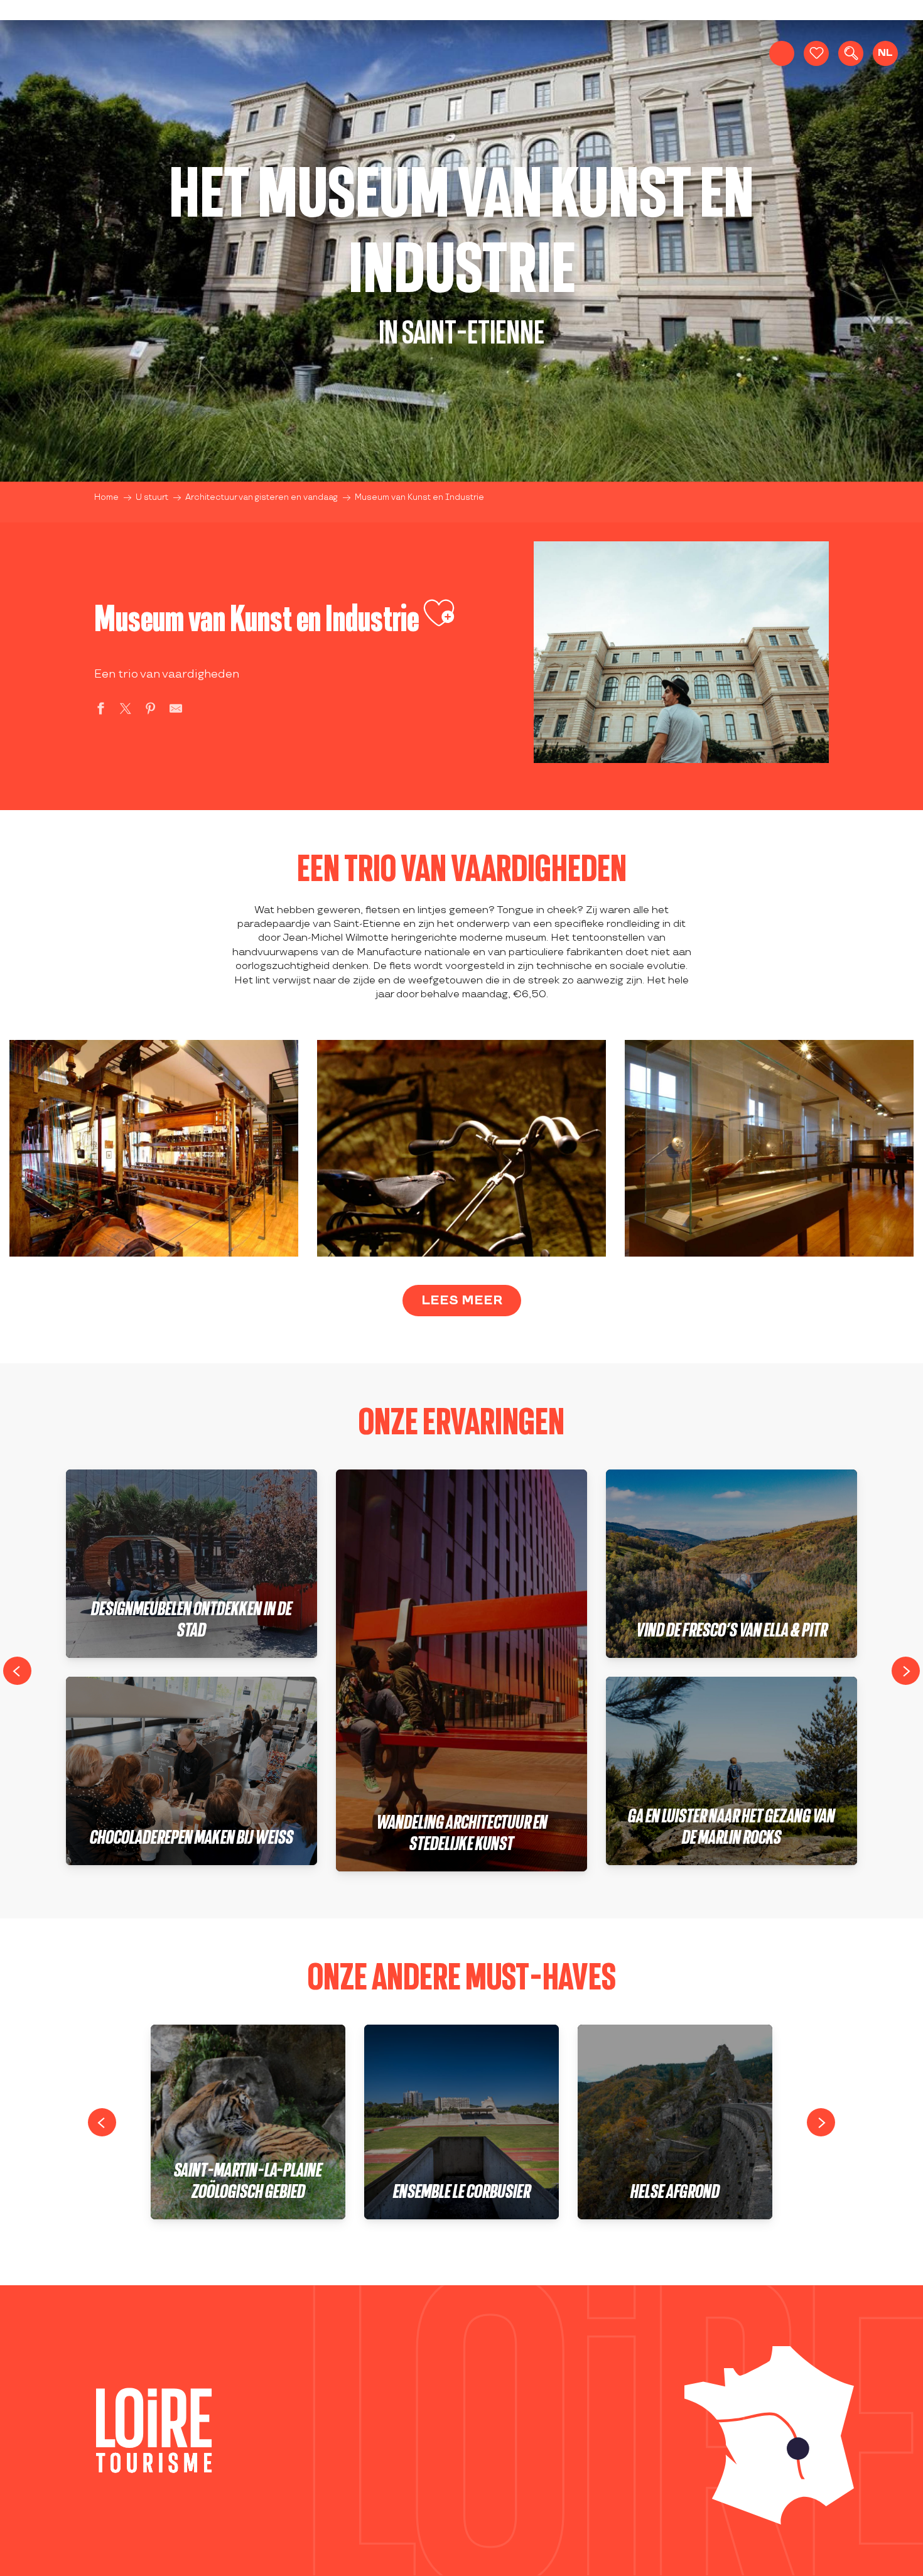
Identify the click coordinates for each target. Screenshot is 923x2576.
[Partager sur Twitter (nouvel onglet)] (126, 711)
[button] (851, 53)
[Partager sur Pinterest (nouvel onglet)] (151, 711)
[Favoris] (816, 53)
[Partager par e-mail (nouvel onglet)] (176, 711)
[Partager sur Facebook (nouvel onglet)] (100, 711)
